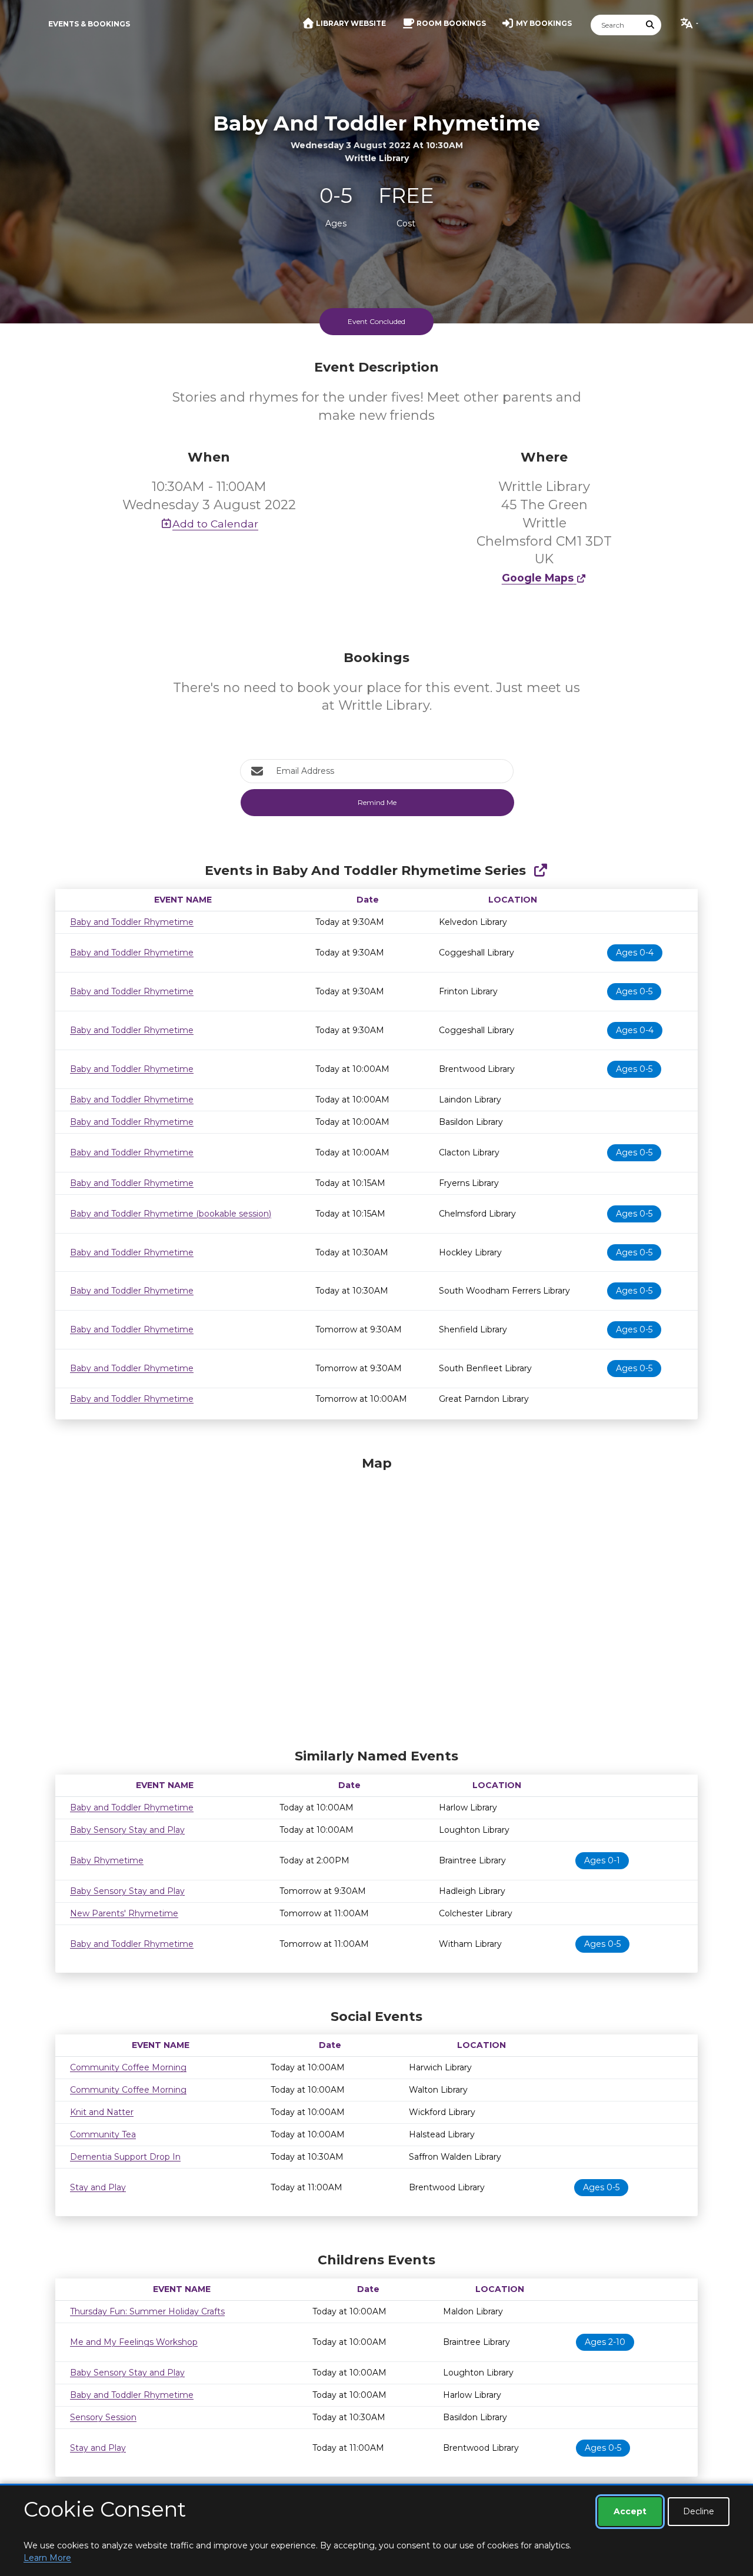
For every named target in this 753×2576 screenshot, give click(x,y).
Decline (699, 2511)
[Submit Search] (651, 25)
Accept (630, 2511)
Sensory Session (103, 2417)
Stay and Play (98, 2187)
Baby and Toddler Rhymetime (132, 922)
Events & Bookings (89, 24)
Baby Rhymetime (107, 1860)
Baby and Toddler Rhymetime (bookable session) (171, 1214)
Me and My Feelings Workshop (134, 2342)
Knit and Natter (102, 2112)
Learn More (47, 2558)
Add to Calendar (215, 524)
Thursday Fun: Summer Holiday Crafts (147, 2311)
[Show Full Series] (540, 871)
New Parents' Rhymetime (124, 1913)
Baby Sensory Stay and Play (127, 1830)
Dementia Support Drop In (125, 2157)
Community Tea (103, 2134)
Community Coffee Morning (128, 2067)
